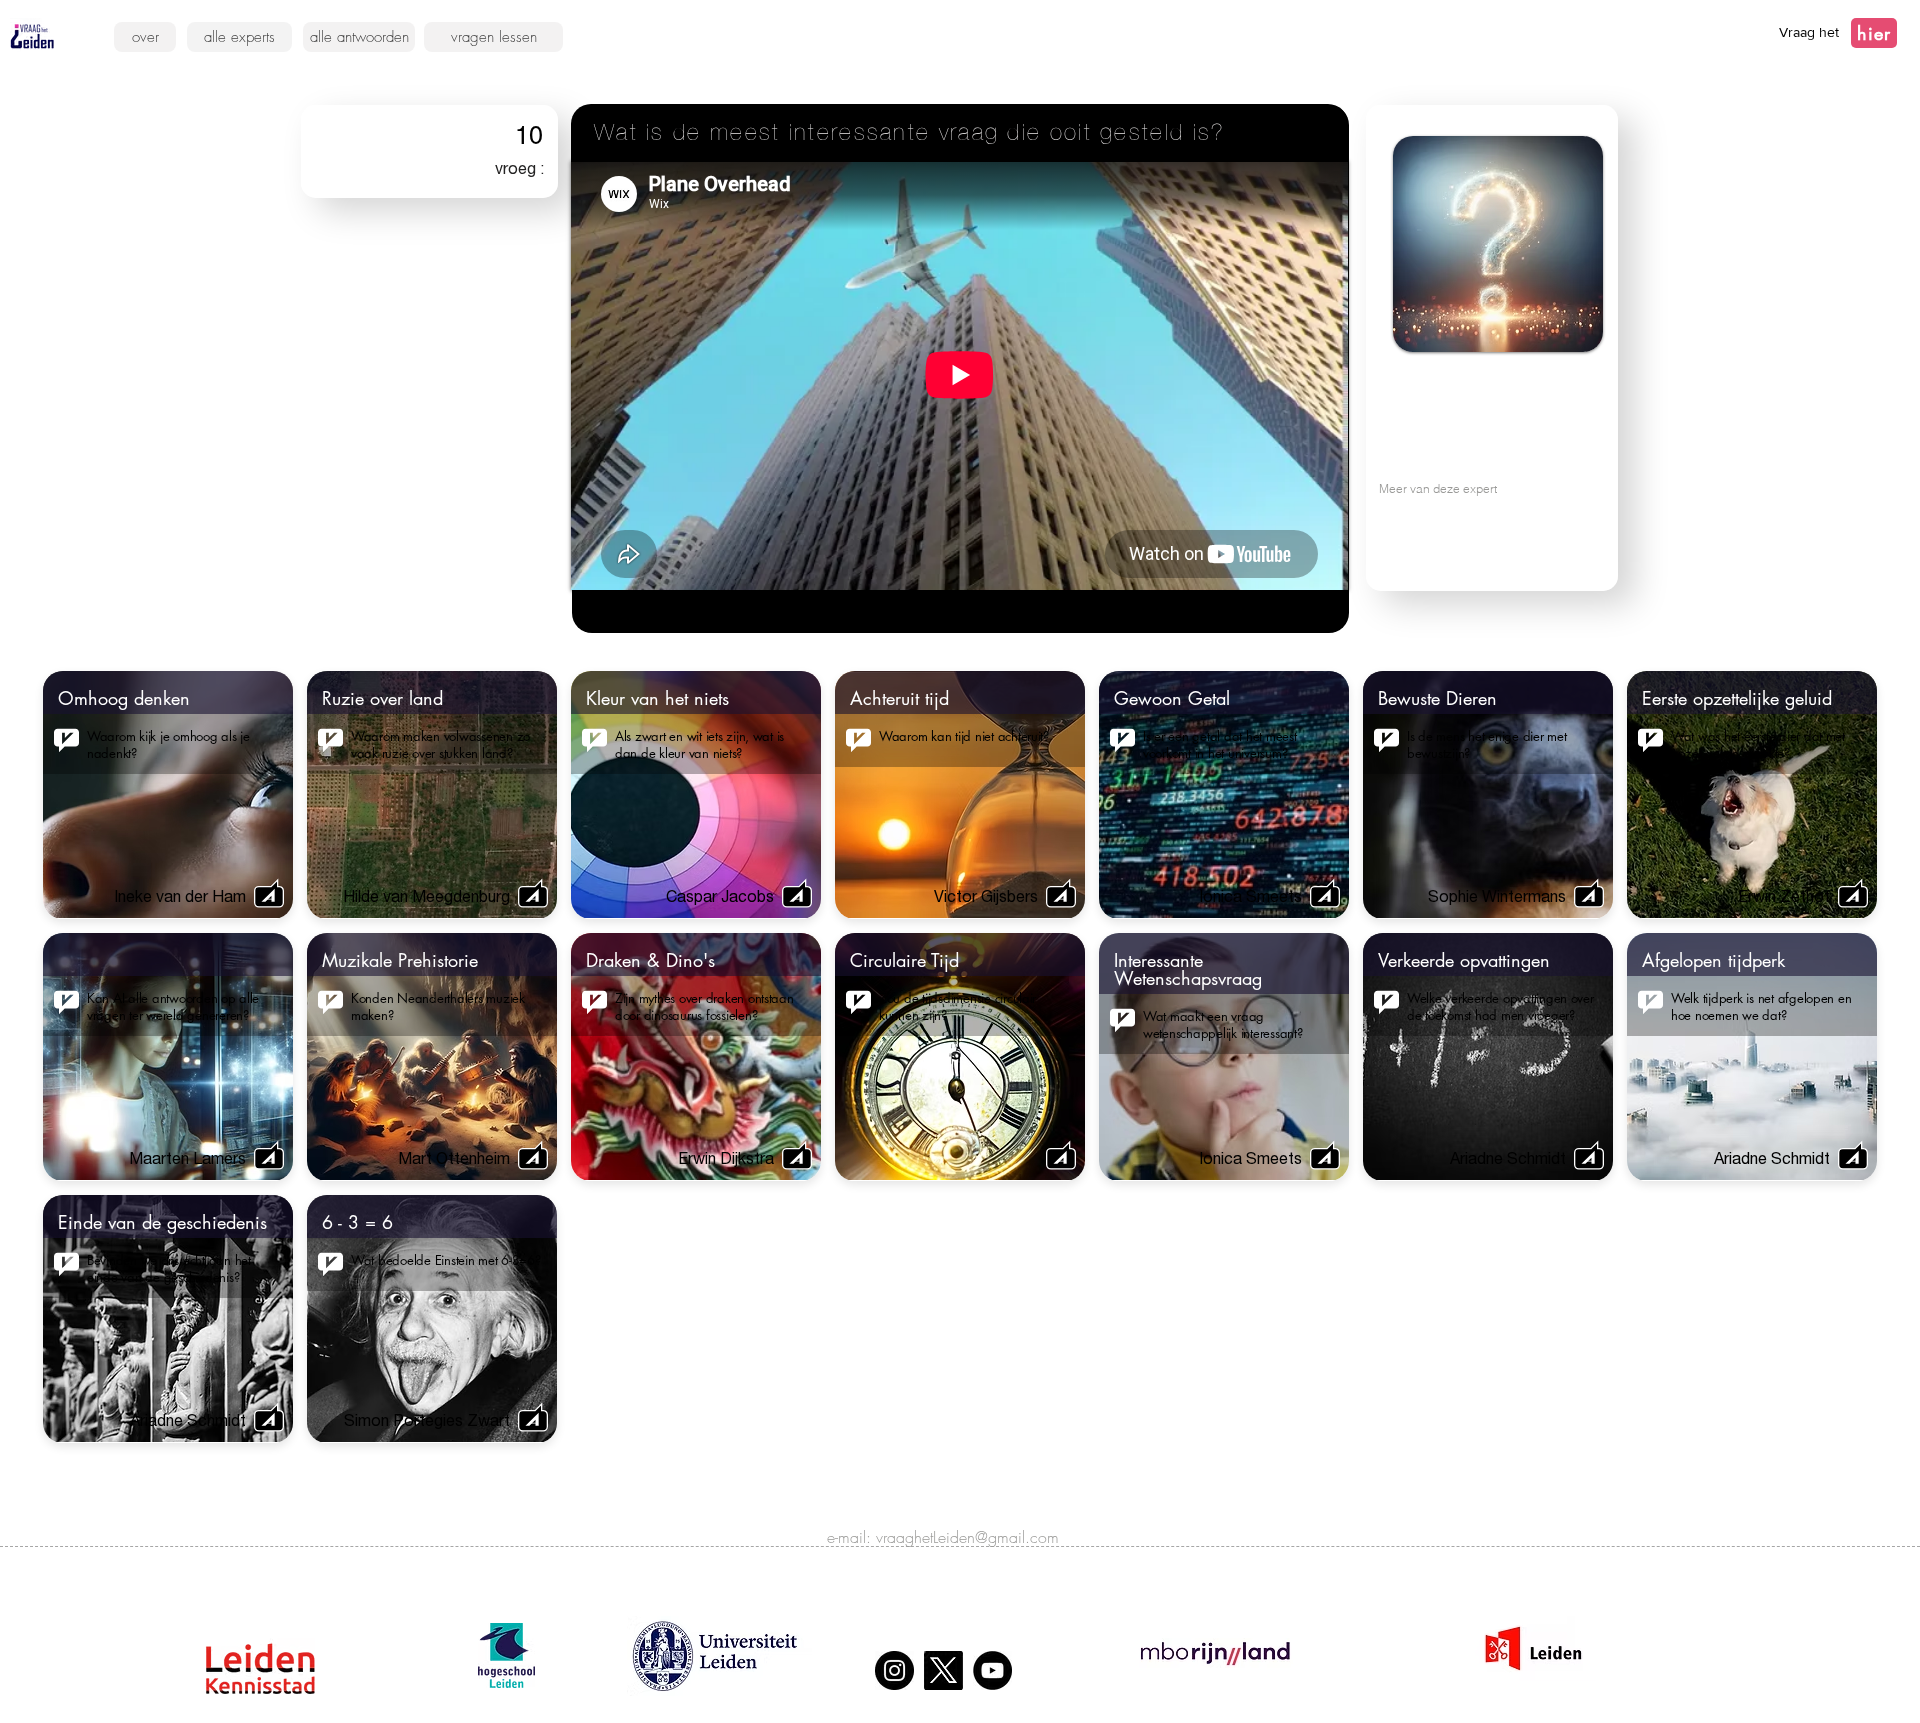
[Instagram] (894, 1670)
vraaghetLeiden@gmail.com (967, 1537)
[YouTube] (992, 1670)
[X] (943, 1670)
